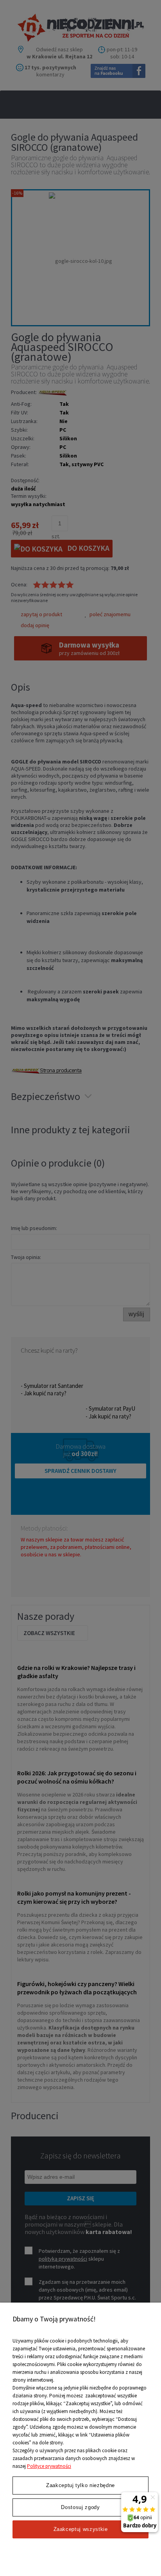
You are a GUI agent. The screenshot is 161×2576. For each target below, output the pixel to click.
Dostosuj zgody (80, 2507)
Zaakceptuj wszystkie (81, 2529)
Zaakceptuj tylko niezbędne (80, 2485)
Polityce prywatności (49, 2466)
